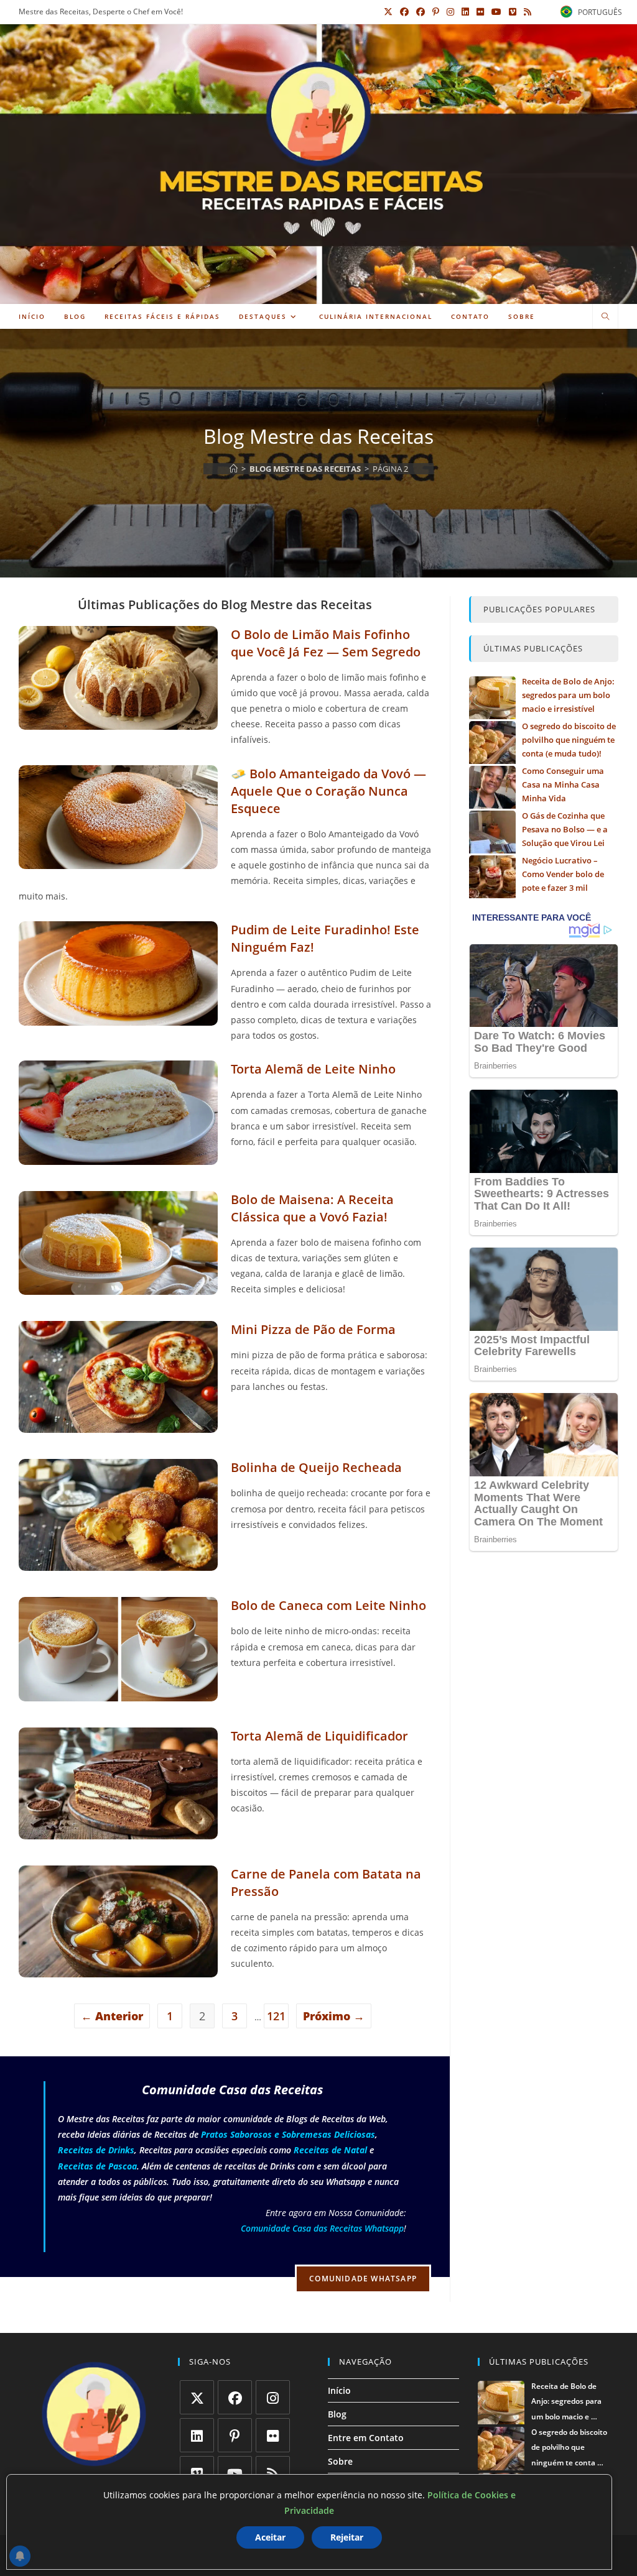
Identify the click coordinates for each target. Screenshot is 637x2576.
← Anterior (112, 2016)
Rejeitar (347, 2537)
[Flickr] (273, 2435)
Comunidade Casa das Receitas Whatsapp (322, 2228)
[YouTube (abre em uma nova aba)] (496, 12)
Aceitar (270, 2537)
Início (339, 2390)
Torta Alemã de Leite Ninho (313, 1069)
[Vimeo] (197, 2473)
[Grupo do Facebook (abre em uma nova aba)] (421, 12)
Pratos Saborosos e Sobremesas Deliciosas (288, 2134)
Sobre (340, 2461)
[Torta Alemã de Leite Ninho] (118, 1157)
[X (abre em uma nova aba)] (388, 12)
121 (276, 2016)
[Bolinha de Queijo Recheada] (118, 1563)
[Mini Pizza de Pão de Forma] (118, 1425)
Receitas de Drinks (96, 2150)
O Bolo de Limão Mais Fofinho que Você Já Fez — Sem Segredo (326, 643)
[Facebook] (235, 2397)
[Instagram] (273, 2397)
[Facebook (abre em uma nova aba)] (404, 12)
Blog (337, 2414)
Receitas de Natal (330, 2150)
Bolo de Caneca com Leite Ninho (328, 1605)
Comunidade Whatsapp (363, 2279)
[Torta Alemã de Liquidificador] (118, 1832)
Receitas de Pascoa (97, 2166)
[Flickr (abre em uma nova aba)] (480, 12)
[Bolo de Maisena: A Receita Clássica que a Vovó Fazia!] (118, 1287)
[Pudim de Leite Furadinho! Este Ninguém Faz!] (118, 1018)
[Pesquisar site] (605, 317)
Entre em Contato (366, 2438)
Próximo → (334, 2016)
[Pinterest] (235, 2435)
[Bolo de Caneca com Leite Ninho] (118, 1694)
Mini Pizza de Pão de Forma (313, 1329)
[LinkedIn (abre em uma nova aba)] (465, 12)
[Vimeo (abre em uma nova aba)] (513, 12)
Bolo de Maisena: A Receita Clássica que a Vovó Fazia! (312, 1208)
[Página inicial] (234, 469)
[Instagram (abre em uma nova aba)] (450, 12)
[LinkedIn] (197, 2435)
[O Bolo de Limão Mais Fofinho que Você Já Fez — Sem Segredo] (118, 722)
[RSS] (273, 2473)
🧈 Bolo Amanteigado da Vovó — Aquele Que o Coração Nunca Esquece (328, 791)
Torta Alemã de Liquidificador (319, 1736)
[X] (197, 2397)
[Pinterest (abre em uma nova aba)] (436, 12)
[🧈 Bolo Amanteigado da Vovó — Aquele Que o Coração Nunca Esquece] (118, 861)
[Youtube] (235, 2473)
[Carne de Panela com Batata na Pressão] (118, 1970)
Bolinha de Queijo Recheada (316, 1467)
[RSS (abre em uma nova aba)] (526, 12)
